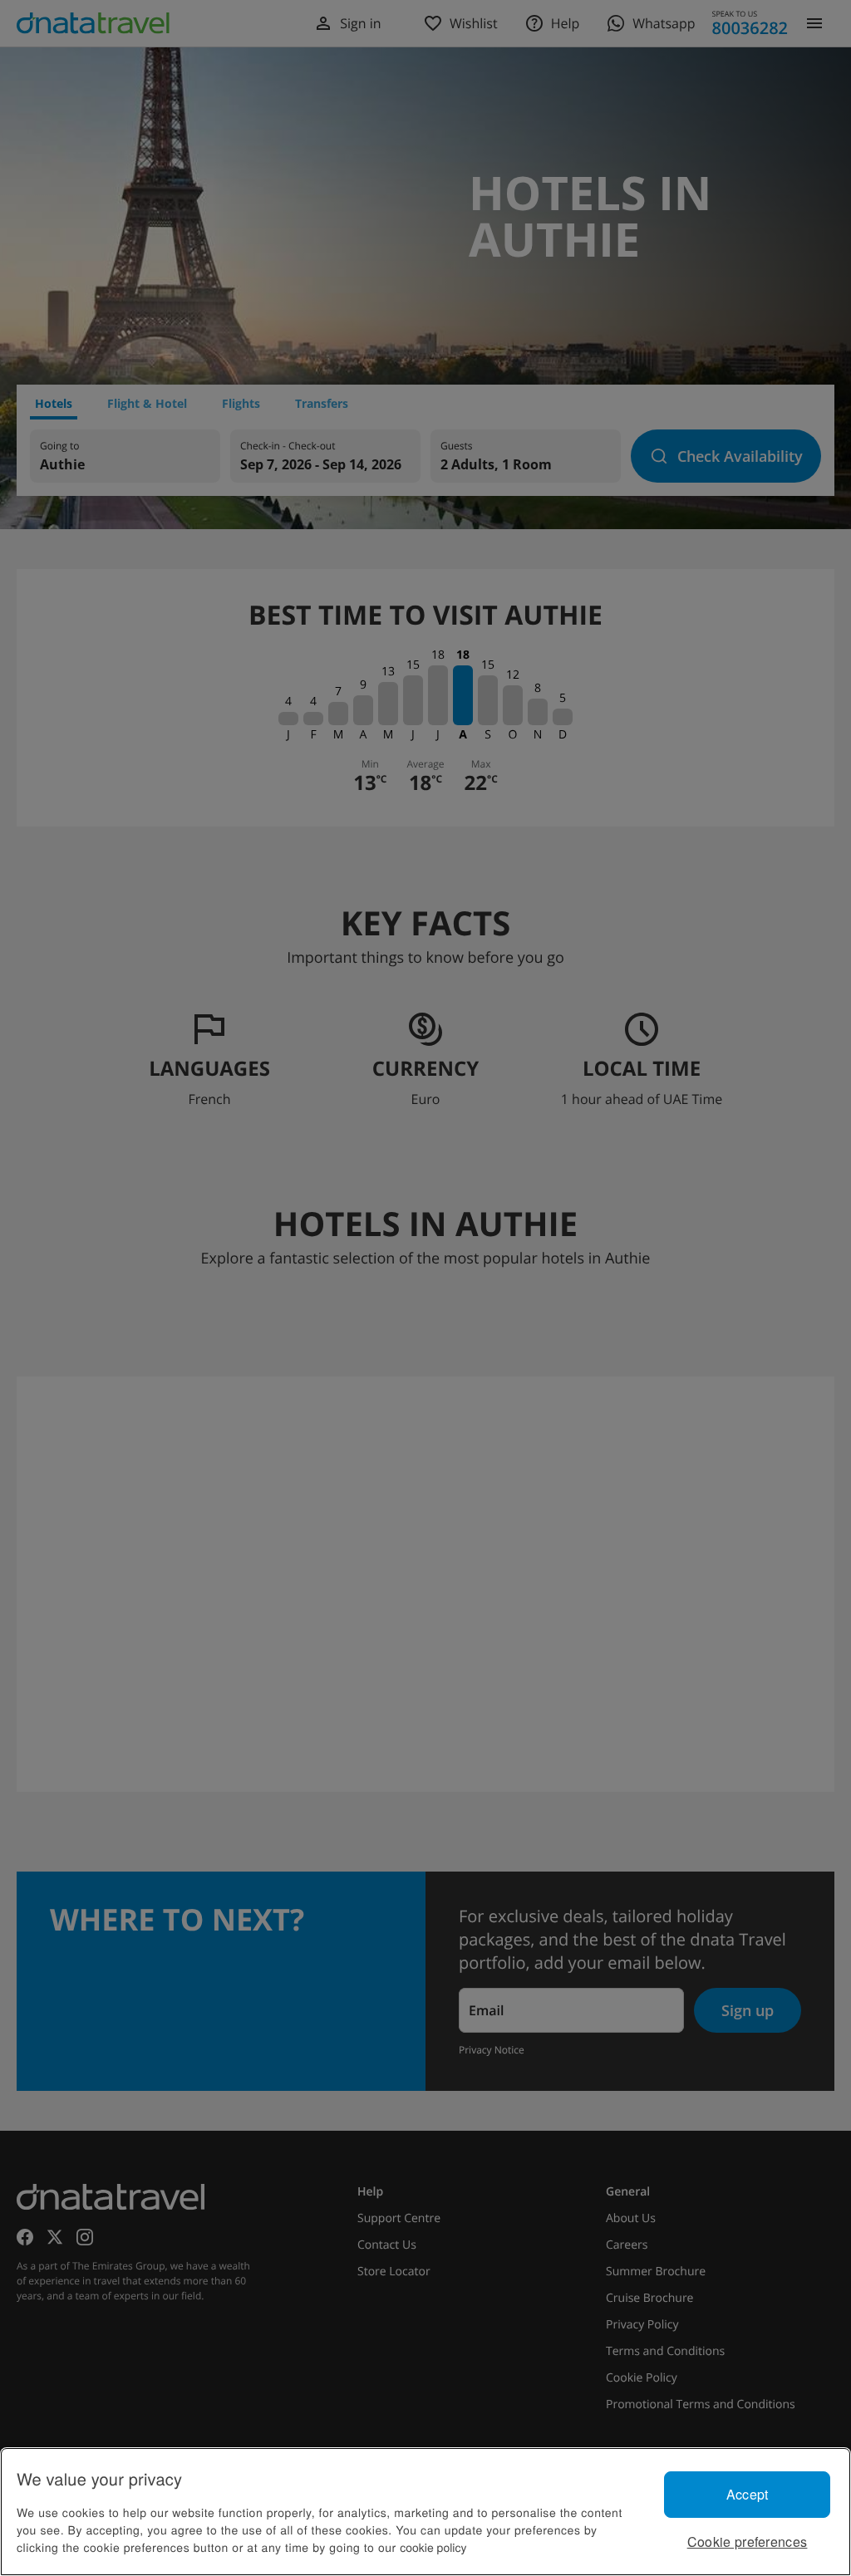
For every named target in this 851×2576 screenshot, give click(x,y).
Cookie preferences (748, 2542)
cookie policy (433, 2547)
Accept (748, 2494)
